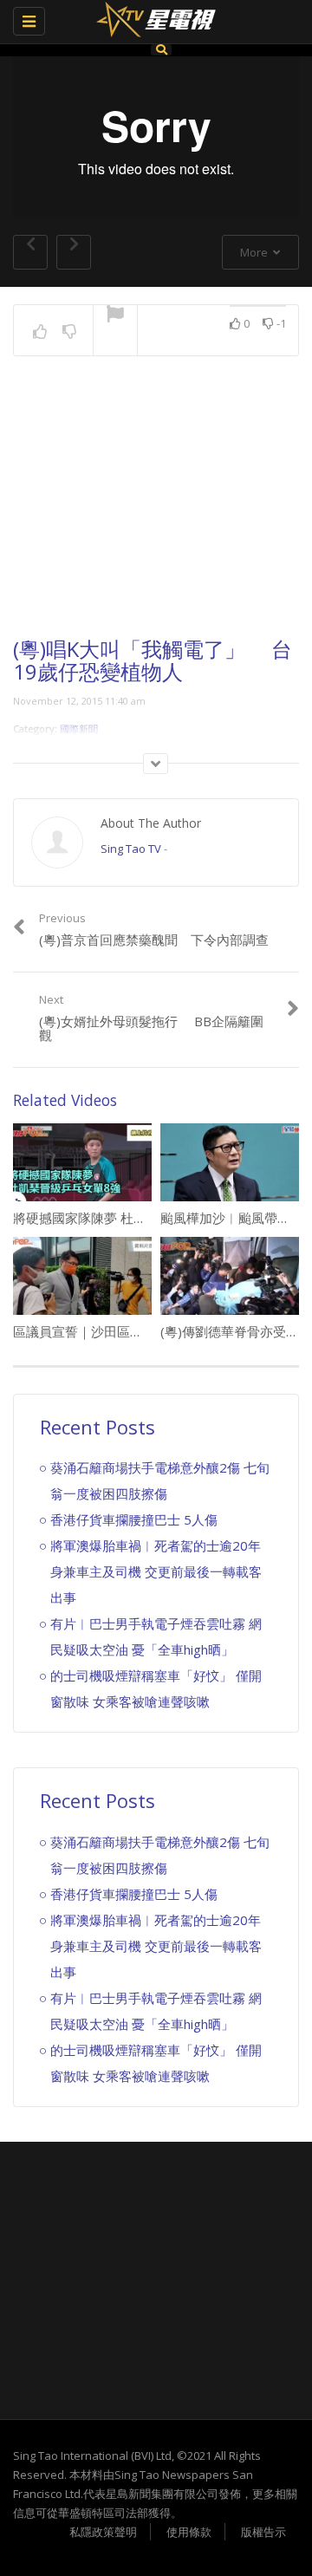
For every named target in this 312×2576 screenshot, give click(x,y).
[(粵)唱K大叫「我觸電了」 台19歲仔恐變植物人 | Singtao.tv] (152, 22)
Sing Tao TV (131, 849)
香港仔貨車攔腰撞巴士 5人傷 (134, 1519)
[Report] (115, 315)
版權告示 (263, 2532)
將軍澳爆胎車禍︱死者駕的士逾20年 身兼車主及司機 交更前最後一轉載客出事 (156, 1571)
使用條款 (189, 2532)
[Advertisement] (156, 512)
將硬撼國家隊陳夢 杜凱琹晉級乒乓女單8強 (136, 1218)
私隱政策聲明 (103, 2532)
